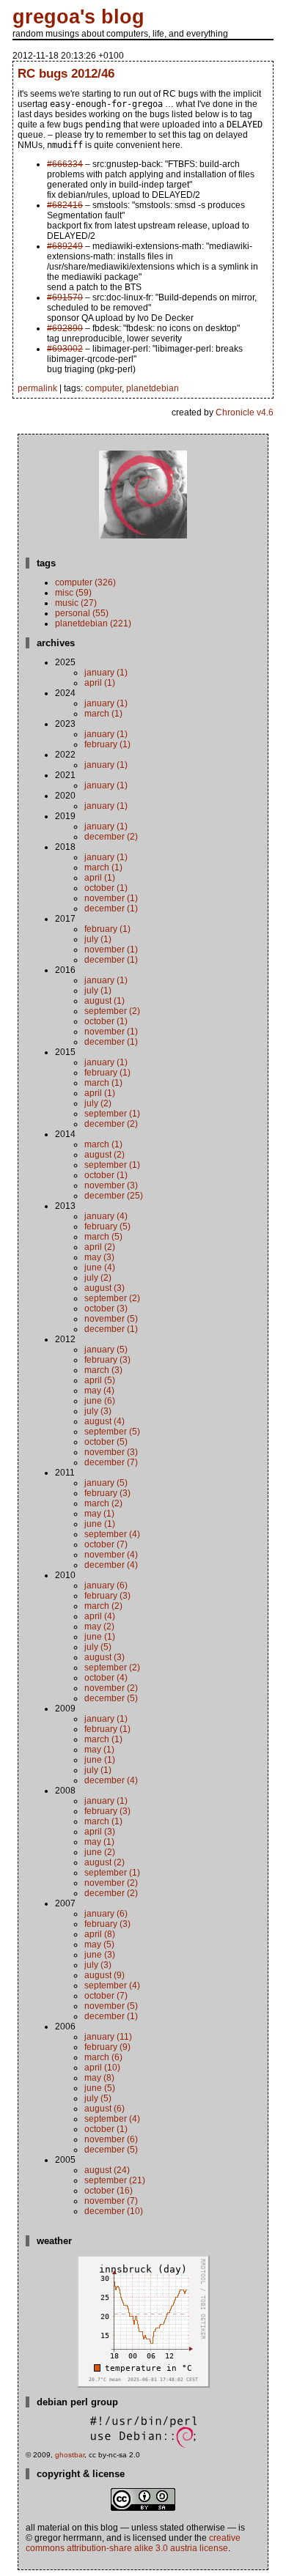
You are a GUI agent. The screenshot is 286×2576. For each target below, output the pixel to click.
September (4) (112, 1534)
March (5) (103, 1237)
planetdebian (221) (93, 623)
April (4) (100, 1616)
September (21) (115, 2180)
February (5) (107, 1226)
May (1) (99, 1514)
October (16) (109, 2191)
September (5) (112, 1432)
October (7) (106, 1544)
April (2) (100, 1247)
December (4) (111, 1565)
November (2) (111, 1688)
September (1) (112, 1114)
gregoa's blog (78, 17)
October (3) (106, 1309)
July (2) (98, 1103)
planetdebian (153, 388)
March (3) (103, 1370)
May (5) (99, 1944)
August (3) (104, 1288)
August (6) (104, 2109)
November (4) (111, 1555)
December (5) (111, 1698)
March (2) (103, 1503)
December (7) (111, 1462)
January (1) (106, 673)
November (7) (111, 2201)
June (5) (100, 2088)
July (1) (98, 939)
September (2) (112, 1011)
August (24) (107, 2170)
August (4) (104, 1421)
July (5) (98, 1647)
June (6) (100, 1401)
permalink (37, 388)
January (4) (106, 1216)
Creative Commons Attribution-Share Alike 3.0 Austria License (133, 2543)
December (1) (111, 908)
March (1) (103, 714)
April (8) (100, 1934)
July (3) (98, 1411)
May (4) (99, 1391)
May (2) (99, 1626)
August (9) (104, 1975)
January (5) (106, 1350)
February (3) (107, 1360)
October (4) (106, 1678)
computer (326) (85, 582)
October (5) (106, 1442)
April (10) (102, 2068)
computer (103, 388)
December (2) (111, 837)
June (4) (100, 1267)
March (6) (103, 2057)
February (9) (107, 2047)
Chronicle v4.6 (245, 412)
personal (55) (82, 613)
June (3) (100, 1955)
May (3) (99, 1257)
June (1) (100, 1524)
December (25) (114, 1196)
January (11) (108, 2037)
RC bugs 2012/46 (66, 73)
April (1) (100, 683)
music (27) (76, 603)
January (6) (106, 1585)
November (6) (111, 2139)
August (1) (104, 1001)
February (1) (107, 744)
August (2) (104, 1155)
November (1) (111, 898)
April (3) (100, 1832)
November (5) (111, 1319)
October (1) (106, 888)
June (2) (100, 1852)
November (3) (111, 1185)
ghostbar (70, 2455)
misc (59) (73, 593)
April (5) (100, 1380)
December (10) (114, 2211)
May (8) (99, 2078)
